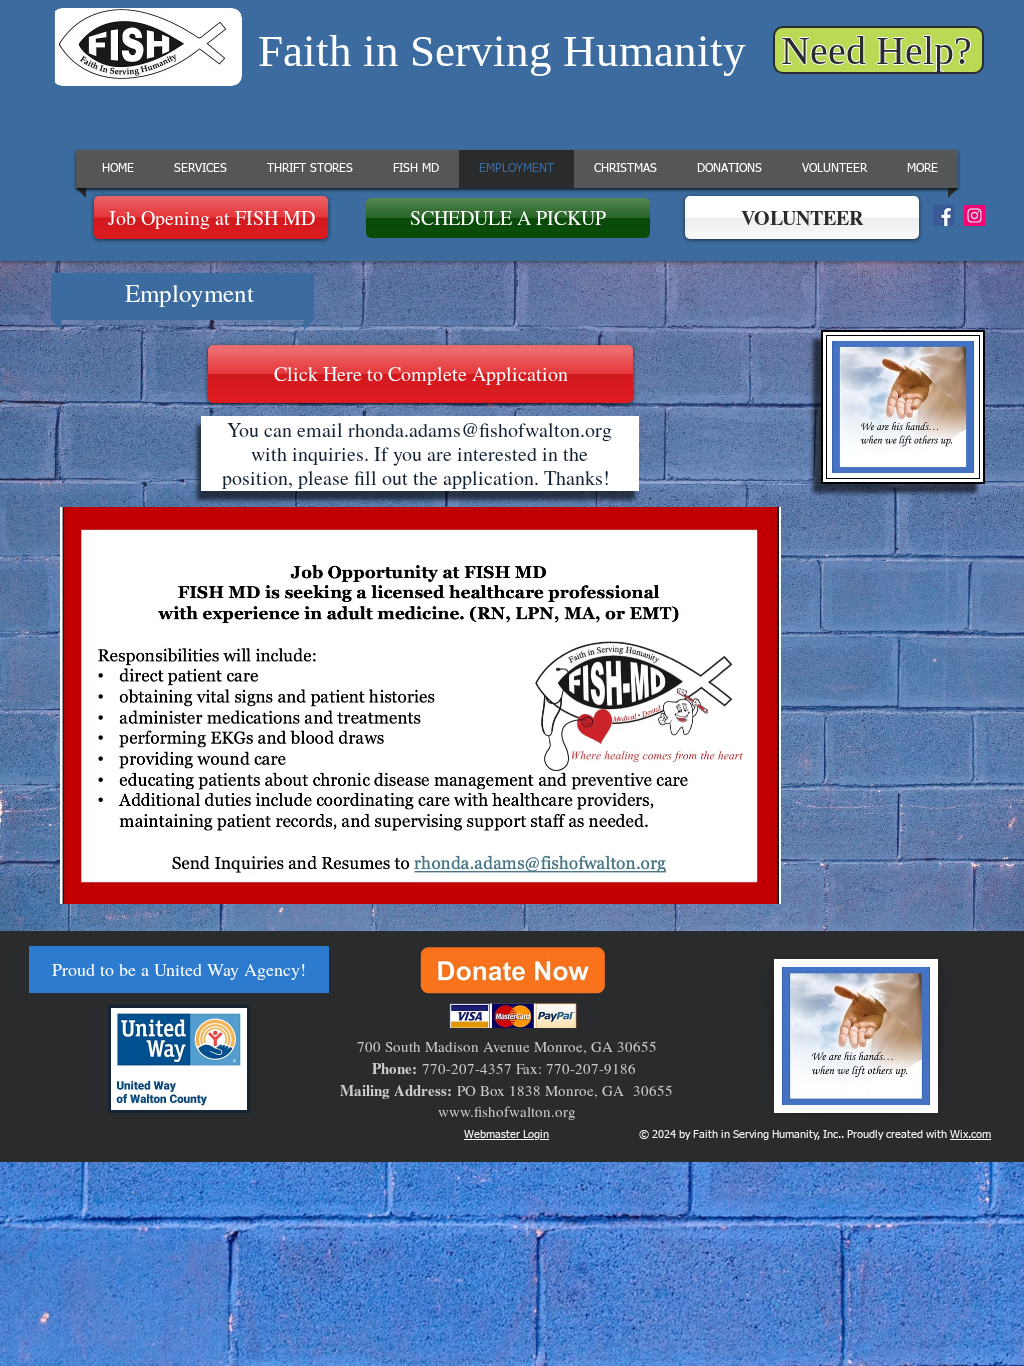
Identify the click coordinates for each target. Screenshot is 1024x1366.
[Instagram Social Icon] (974, 215)
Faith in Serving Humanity (502, 51)
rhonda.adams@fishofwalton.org (480, 429)
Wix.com (970, 1134)
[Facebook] (943, 215)
